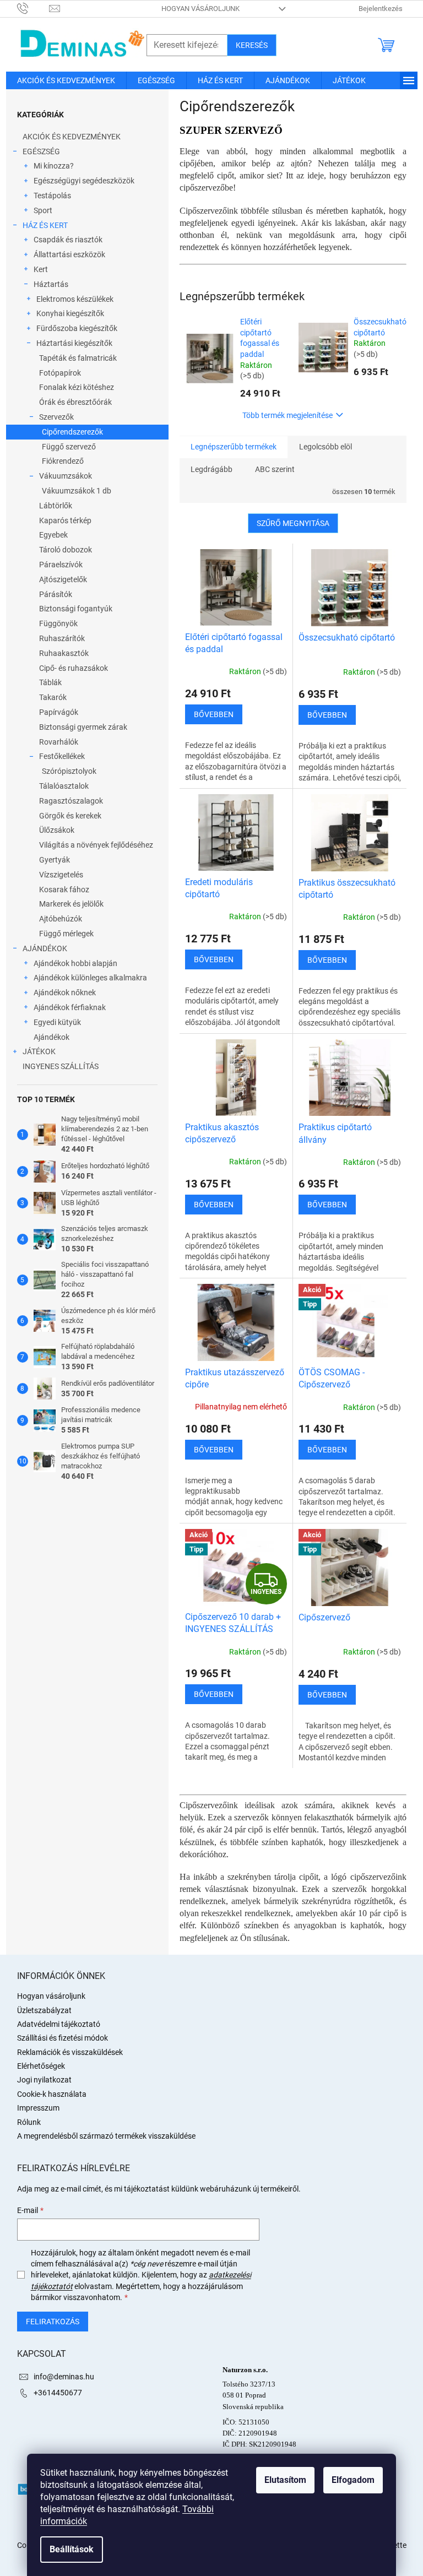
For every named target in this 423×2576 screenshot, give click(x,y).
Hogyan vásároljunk (200, 9)
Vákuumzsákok (66, 476)
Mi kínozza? (54, 166)
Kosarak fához (64, 890)
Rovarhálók (59, 742)
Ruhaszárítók (62, 638)
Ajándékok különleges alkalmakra (90, 978)
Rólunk (29, 2122)
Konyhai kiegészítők (70, 313)
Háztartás (51, 284)
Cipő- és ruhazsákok (74, 668)
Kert (41, 269)
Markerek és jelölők (71, 904)
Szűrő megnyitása (293, 523)
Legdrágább (211, 469)
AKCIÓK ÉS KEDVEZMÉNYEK (72, 137)
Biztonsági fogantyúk (76, 609)
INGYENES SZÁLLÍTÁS (61, 1066)
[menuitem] (66, 80)
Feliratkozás (53, 2322)
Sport (43, 210)
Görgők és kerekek (70, 816)
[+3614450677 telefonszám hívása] (33, 8)
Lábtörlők (56, 506)
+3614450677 (58, 2393)
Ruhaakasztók (64, 653)
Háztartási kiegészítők (74, 343)
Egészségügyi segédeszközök (84, 181)
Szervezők (56, 417)
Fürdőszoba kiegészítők (77, 328)
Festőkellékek (62, 756)
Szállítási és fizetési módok (63, 2038)
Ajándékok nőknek (65, 993)
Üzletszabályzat (44, 2010)
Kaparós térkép (65, 520)
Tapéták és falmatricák (78, 358)
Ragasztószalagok (71, 801)
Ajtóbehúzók (61, 919)
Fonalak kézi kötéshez (77, 387)
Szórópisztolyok (69, 771)
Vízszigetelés (61, 875)
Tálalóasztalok (64, 786)
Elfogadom (353, 2480)
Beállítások (72, 2549)
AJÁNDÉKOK (45, 948)
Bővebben (214, 714)
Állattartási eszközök (69, 254)
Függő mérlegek (66, 934)
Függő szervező (69, 447)
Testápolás (52, 196)
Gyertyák (55, 860)
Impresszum (38, 2108)
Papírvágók (59, 712)
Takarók (53, 697)
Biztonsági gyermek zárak (83, 727)
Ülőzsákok (57, 830)
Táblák (50, 682)
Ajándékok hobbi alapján (75, 963)
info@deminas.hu (64, 2377)
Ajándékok (51, 1037)
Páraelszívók (61, 565)
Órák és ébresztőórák (75, 402)
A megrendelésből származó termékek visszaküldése (106, 2136)
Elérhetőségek (41, 2066)
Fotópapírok (60, 373)
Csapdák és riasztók (68, 240)
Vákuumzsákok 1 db (77, 491)
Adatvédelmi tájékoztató (59, 2024)
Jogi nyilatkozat (44, 2080)
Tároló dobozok (66, 550)
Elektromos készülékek (75, 299)
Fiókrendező (63, 461)
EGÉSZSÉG (41, 151)
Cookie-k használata (52, 2094)
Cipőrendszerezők (72, 432)
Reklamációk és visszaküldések (70, 2052)
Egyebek (53, 535)
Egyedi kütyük (57, 1022)
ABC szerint (275, 469)
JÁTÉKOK (39, 1051)
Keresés (252, 45)
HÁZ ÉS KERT (45, 225)
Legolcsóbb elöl (326, 447)
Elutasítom (285, 2480)
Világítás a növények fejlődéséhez (96, 845)
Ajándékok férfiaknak (70, 1007)
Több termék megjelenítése (288, 415)
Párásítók (56, 594)
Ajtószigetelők (63, 579)
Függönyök (58, 623)
